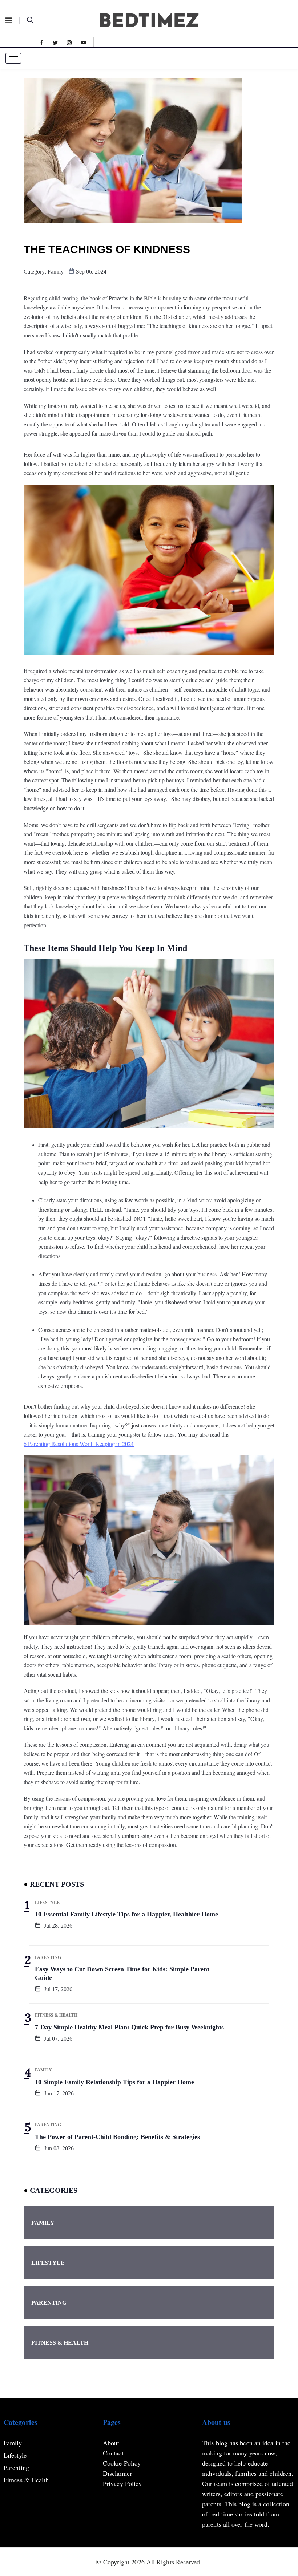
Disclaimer (117, 2473)
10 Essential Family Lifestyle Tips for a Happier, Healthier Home (126, 1914)
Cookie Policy (122, 2463)
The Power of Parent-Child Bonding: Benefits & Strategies (117, 2137)
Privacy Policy (122, 2483)
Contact (113, 2453)
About (111, 2443)
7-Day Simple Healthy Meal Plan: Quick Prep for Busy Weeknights (129, 2027)
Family (56, 272)
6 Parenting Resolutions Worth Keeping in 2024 (79, 1444)
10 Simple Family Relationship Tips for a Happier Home (114, 2082)
